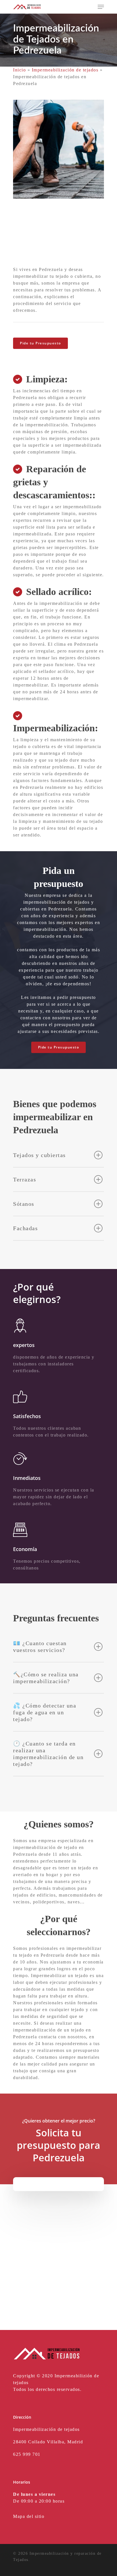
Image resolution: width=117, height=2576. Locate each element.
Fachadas (25, 1228)
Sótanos (24, 1204)
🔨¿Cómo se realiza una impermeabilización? (46, 1678)
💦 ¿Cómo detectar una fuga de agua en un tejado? (45, 1712)
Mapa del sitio (29, 2516)
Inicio (19, 70)
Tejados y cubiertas (39, 1155)
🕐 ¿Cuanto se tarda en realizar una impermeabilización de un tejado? (48, 1754)
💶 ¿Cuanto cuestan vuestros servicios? (40, 1647)
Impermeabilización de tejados (65, 70)
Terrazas (25, 1179)
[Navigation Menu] (101, 7)
